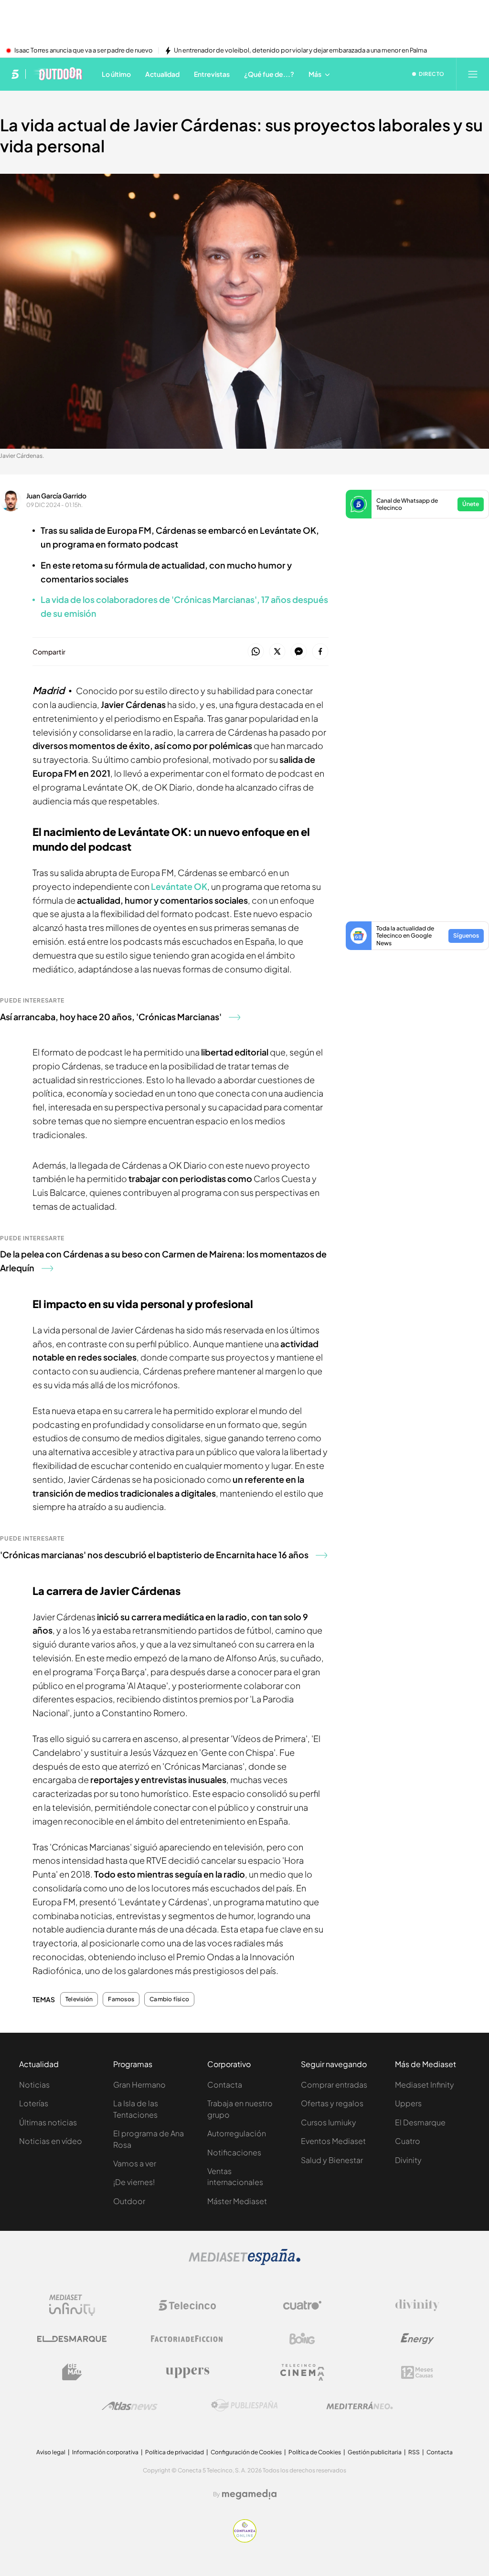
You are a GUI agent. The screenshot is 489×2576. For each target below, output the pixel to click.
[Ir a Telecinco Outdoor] (58, 74)
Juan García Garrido (56, 496)
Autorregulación (237, 2133)
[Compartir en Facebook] (320, 652)
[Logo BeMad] (72, 2372)
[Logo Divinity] (417, 2305)
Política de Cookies (315, 2452)
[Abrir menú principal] (473, 74)
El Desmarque (420, 2122)
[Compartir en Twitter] (277, 652)
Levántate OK (179, 886)
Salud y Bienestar (332, 2160)
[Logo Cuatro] (302, 2305)
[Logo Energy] (417, 2339)
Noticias (34, 2085)
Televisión (79, 1999)
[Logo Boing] (302, 2339)
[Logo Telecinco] (187, 2305)
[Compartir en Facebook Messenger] (299, 652)
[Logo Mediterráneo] (360, 2406)
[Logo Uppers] (187, 2372)
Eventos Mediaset (333, 2141)
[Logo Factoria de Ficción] (187, 2339)
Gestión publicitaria (375, 2452)
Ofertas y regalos (332, 2103)
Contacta (225, 2085)
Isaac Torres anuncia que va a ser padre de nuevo (84, 51)
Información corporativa (105, 2452)
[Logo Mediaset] (244, 2262)
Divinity (408, 2160)
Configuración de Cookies (246, 2452)
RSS (414, 2452)
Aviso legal (51, 2452)
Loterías (34, 2103)
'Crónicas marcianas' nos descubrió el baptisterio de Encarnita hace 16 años (154, 1555)
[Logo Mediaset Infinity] (72, 2305)
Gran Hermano (139, 2085)
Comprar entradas (334, 2085)
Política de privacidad (175, 2452)
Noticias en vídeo (51, 2141)
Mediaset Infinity (425, 2085)
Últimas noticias (48, 2122)
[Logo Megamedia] (249, 2494)
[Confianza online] (245, 2540)
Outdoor (129, 2201)
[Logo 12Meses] (417, 2372)
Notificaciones (234, 2152)
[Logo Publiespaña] (244, 2406)
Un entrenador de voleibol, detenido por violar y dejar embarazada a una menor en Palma (300, 51)
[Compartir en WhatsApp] (256, 652)
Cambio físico (169, 1999)
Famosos (121, 1999)
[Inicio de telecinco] (15, 74)
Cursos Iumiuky (329, 2122)
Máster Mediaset (237, 2201)
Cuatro (408, 2141)
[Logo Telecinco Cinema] (302, 2372)
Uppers (408, 2103)
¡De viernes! (134, 2182)
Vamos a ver (135, 2163)
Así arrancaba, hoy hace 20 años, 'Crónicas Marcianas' (111, 1017)
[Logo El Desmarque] (72, 2339)
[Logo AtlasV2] (130, 2406)
